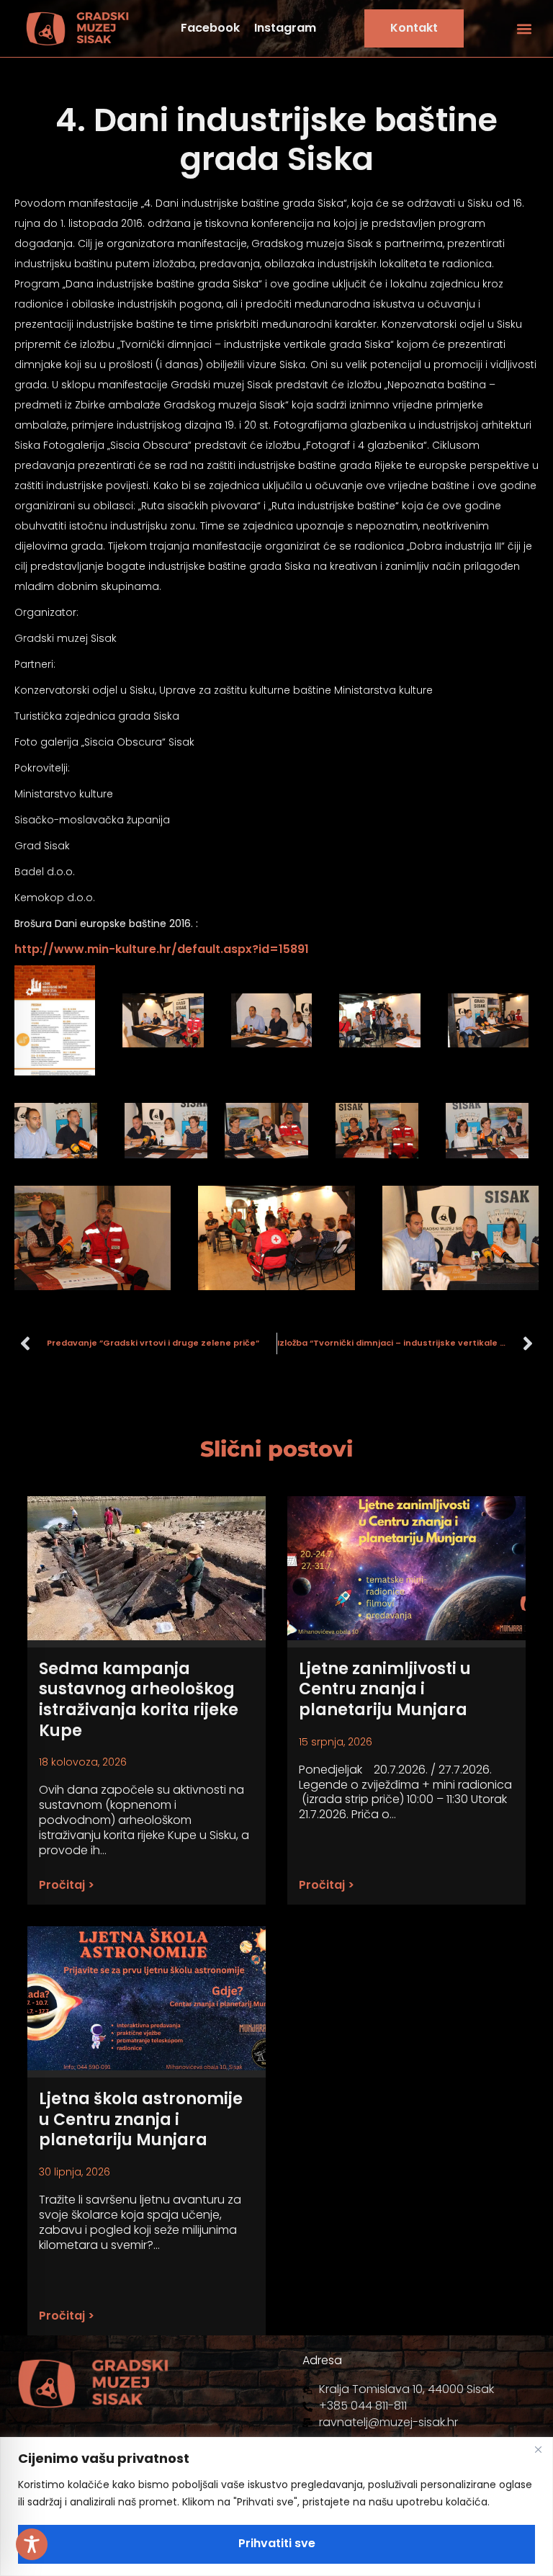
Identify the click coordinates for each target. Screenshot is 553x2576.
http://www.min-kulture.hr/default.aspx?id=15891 (162, 949)
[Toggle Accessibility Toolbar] (32, 2544)
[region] (276, 2506)
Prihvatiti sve (277, 2543)
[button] (525, 28)
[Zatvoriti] (538, 2449)
